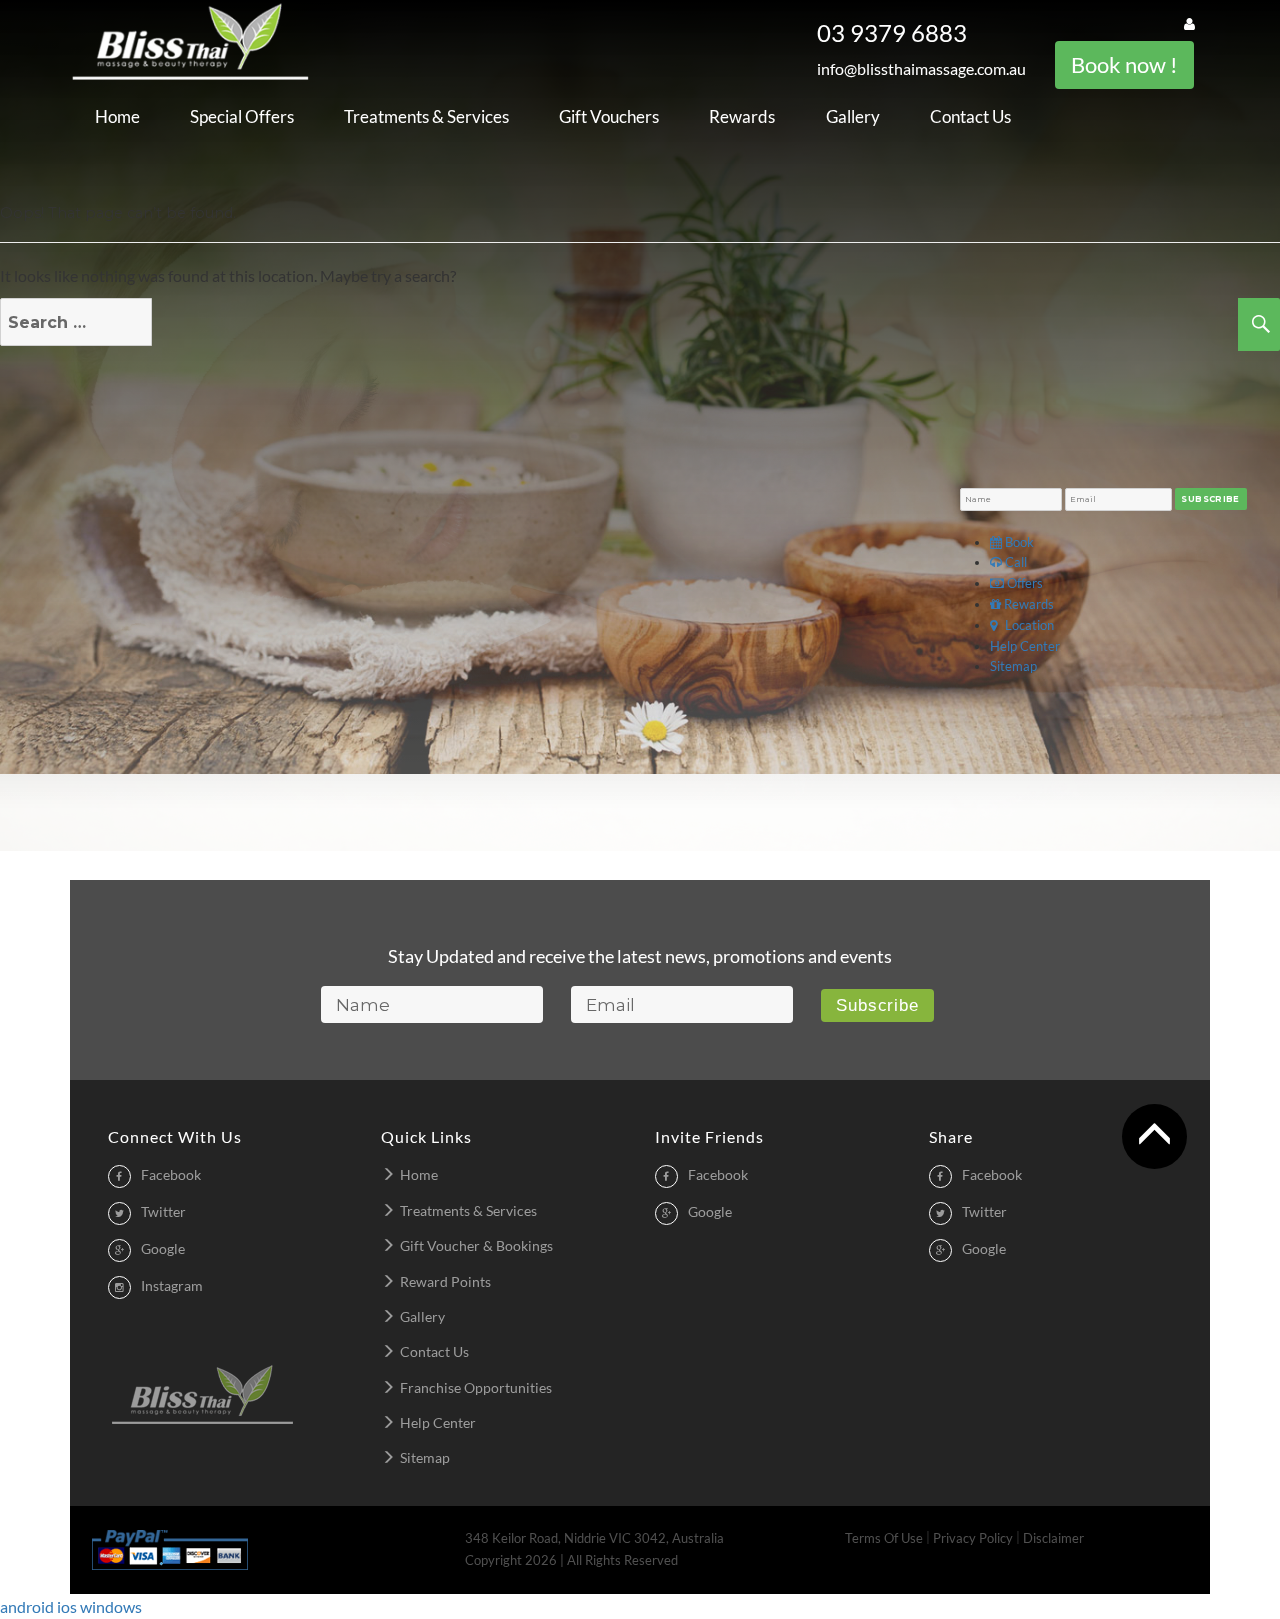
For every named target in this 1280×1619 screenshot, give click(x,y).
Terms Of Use (885, 1538)
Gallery (853, 116)
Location (1028, 625)
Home (117, 116)
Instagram (172, 1285)
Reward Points (445, 1281)
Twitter (163, 1211)
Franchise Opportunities (476, 1387)
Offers (1023, 583)
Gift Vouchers (609, 116)
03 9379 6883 (892, 32)
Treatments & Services (468, 1210)
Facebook (171, 1174)
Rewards (742, 116)
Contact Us (970, 116)
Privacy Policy (973, 1538)
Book (1018, 542)
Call (1014, 562)
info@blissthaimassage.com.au (921, 68)
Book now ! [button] (1124, 64)
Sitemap (1013, 666)
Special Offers (242, 116)
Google (163, 1248)
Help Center (1025, 646)
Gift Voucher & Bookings (476, 1245)
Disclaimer (1053, 1538)
